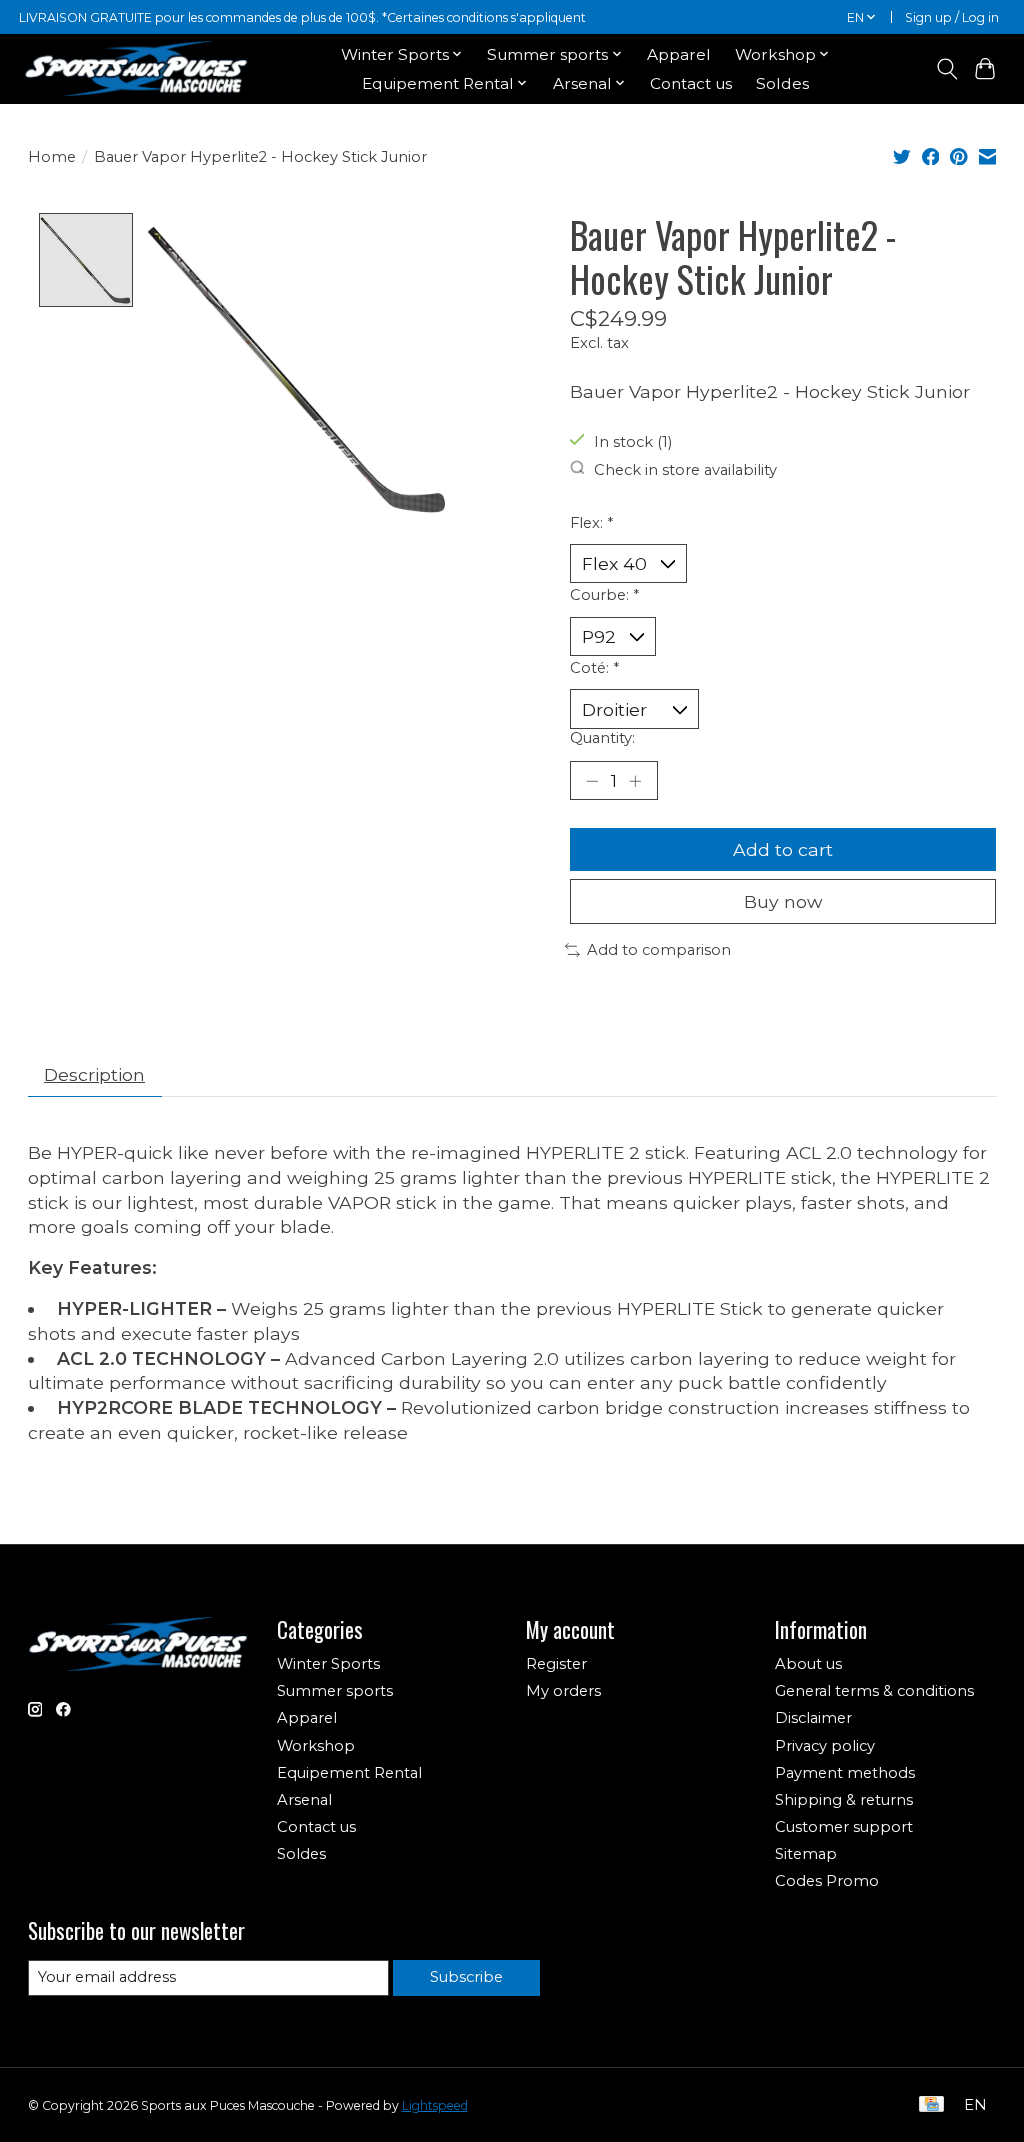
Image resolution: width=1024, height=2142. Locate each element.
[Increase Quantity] (635, 780)
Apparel (679, 54)
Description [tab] (94, 1074)
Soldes (782, 83)
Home (52, 157)
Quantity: (602, 738)
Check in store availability (685, 469)
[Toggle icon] (946, 69)
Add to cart (783, 849)
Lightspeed (435, 2105)
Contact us (691, 83)
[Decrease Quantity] (592, 780)
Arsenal (304, 1800)
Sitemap (806, 1854)
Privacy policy (825, 1746)
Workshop (316, 1746)
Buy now (783, 901)
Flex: (591, 523)
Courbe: (604, 595)
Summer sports (335, 1691)
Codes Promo (827, 1881)
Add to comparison (659, 950)
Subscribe (466, 1977)
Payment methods (845, 1773)
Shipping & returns (844, 1800)
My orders (563, 1691)
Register (556, 1664)
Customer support (844, 1827)
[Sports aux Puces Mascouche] (136, 68)
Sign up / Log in (952, 17)
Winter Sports (328, 1664)
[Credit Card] (931, 2105)
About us (808, 1664)
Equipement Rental (349, 1773)
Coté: (594, 668)
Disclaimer (813, 1718)
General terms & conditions (874, 1691)
